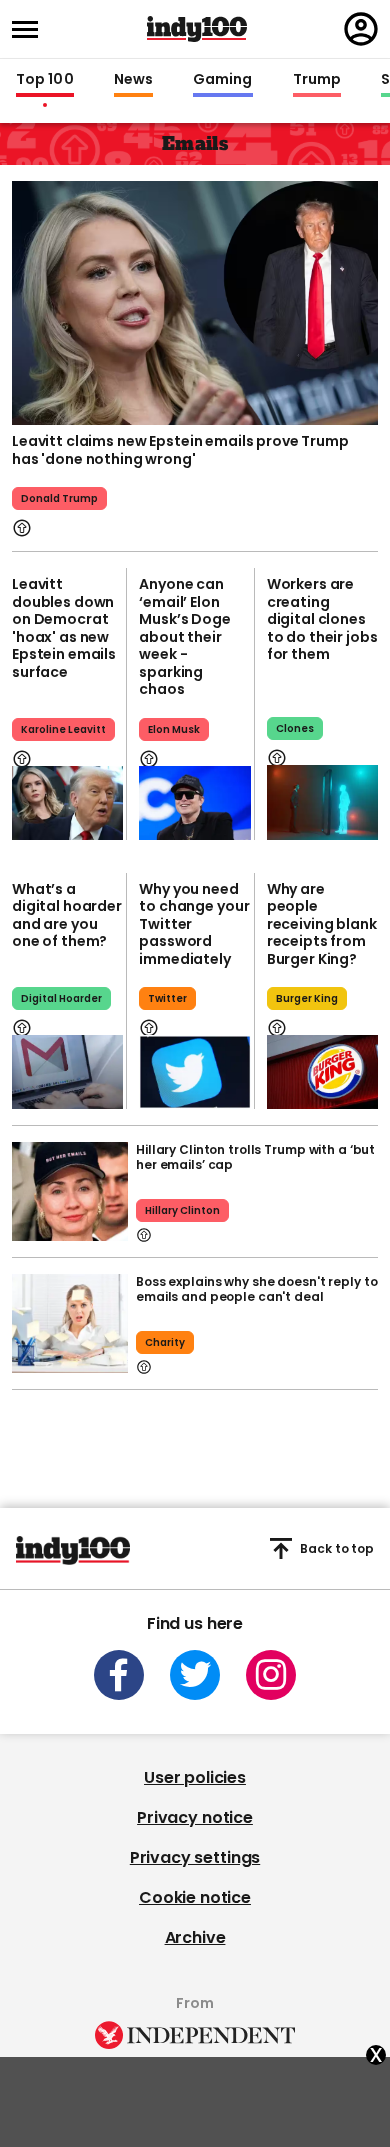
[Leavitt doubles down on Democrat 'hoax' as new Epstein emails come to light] (67, 803)
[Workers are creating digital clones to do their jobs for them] (322, 802)
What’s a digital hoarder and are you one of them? (67, 915)
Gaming (223, 80)
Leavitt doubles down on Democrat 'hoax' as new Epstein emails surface (64, 628)
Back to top (337, 1548)
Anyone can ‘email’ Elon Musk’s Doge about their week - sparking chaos (184, 636)
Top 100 (45, 80)
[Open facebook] (119, 1675)
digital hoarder (61, 998)
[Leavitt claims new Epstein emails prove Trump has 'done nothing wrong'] (195, 301)
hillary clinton (182, 1210)
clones (295, 728)
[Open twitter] (195, 1675)
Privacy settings (195, 1857)
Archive (195, 1937)
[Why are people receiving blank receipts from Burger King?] (322, 1072)
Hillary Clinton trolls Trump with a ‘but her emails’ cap (255, 1157)
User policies (195, 1777)
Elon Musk (174, 729)
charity (165, 1342)
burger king (307, 998)
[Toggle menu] (31, 29)
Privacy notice (195, 1817)
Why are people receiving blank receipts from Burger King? (322, 924)
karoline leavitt (63, 729)
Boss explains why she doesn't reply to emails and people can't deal (256, 1289)
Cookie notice (195, 1897)
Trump (317, 80)
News (133, 80)
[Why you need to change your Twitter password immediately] (194, 1072)
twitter (167, 998)
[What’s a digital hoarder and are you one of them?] (67, 1072)
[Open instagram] (271, 1675)
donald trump (59, 498)
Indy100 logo (197, 29)
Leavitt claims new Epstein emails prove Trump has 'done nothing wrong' (180, 450)
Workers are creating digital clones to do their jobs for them (322, 619)
